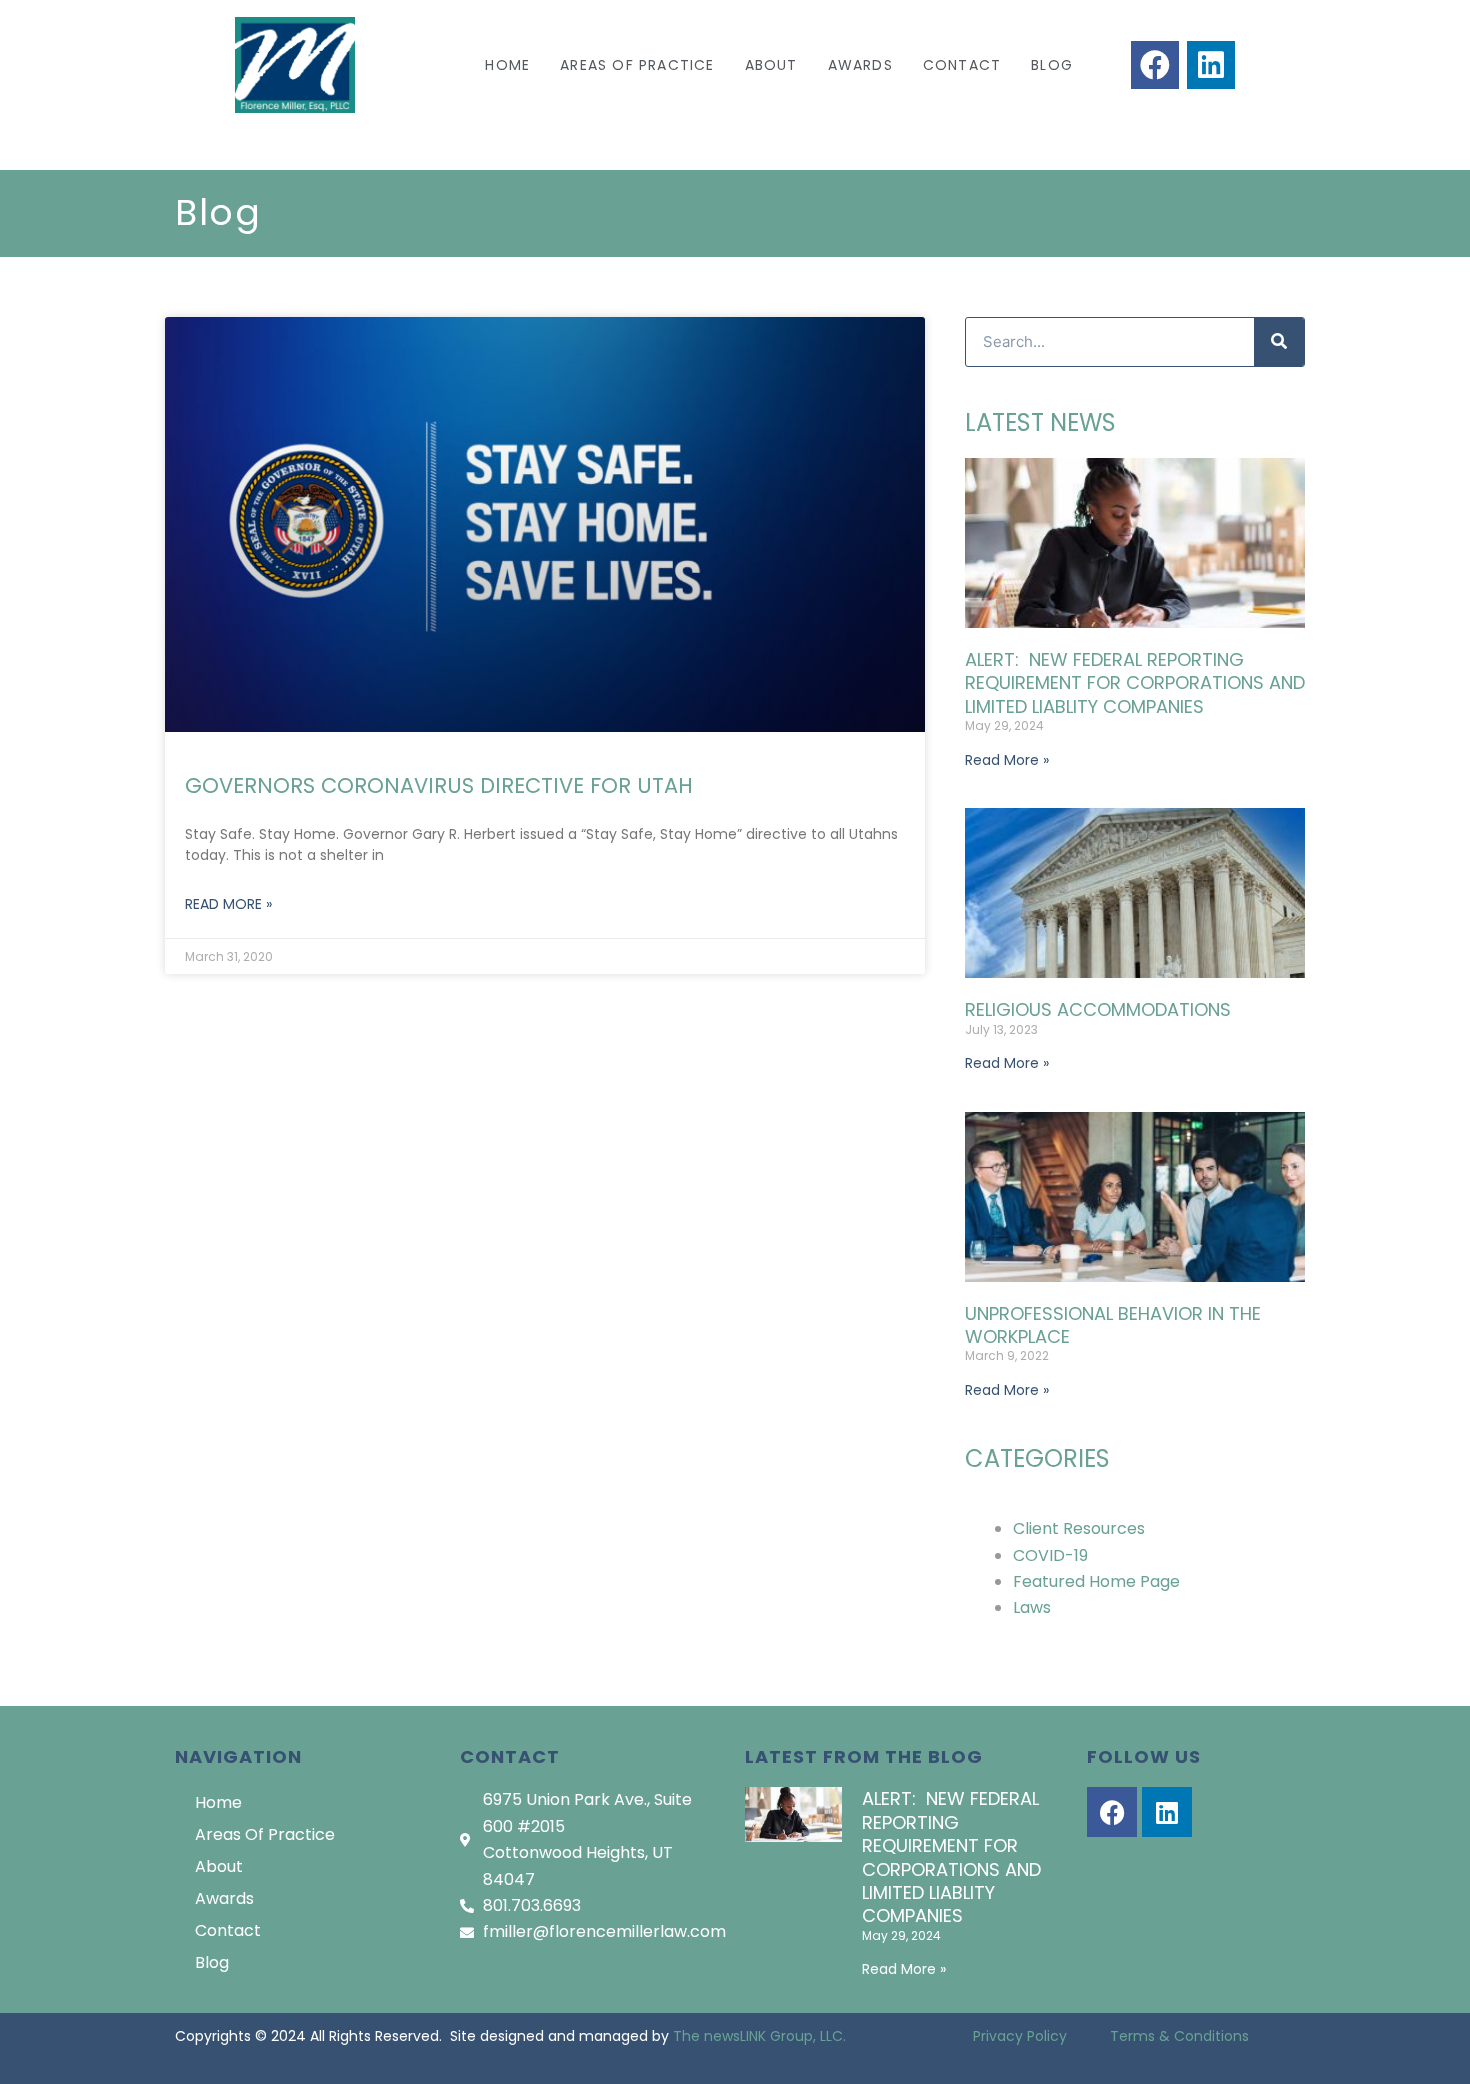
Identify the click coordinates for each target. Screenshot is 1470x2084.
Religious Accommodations (1098, 1009)
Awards (860, 65)
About (771, 65)
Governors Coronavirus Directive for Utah (439, 785)
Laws (1032, 1607)
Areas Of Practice (637, 65)
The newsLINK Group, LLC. (759, 2036)
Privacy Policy (1020, 2036)
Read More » (228, 904)
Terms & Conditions (1179, 2036)
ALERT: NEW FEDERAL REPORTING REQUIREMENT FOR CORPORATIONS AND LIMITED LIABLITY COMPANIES (1135, 683)
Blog (1052, 65)
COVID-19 (1050, 1555)
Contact (962, 65)
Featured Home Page (1096, 1581)
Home (507, 65)
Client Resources (1079, 1528)
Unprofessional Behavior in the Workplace (1113, 1325)
